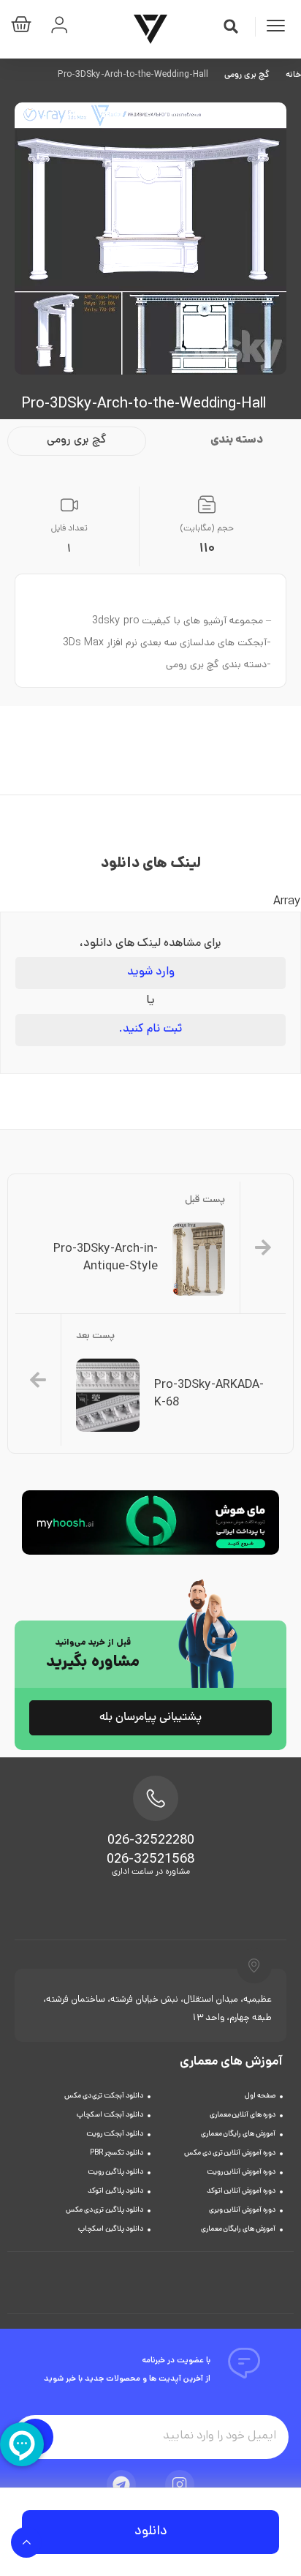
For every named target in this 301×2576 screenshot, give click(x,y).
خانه (293, 75)
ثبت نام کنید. (150, 1030)
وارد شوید (151, 973)
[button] (231, 26)
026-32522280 (151, 1841)
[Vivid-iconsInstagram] (180, 2485)
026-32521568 (150, 1860)
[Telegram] (121, 2485)
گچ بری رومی (247, 75)
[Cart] (25, 27)
